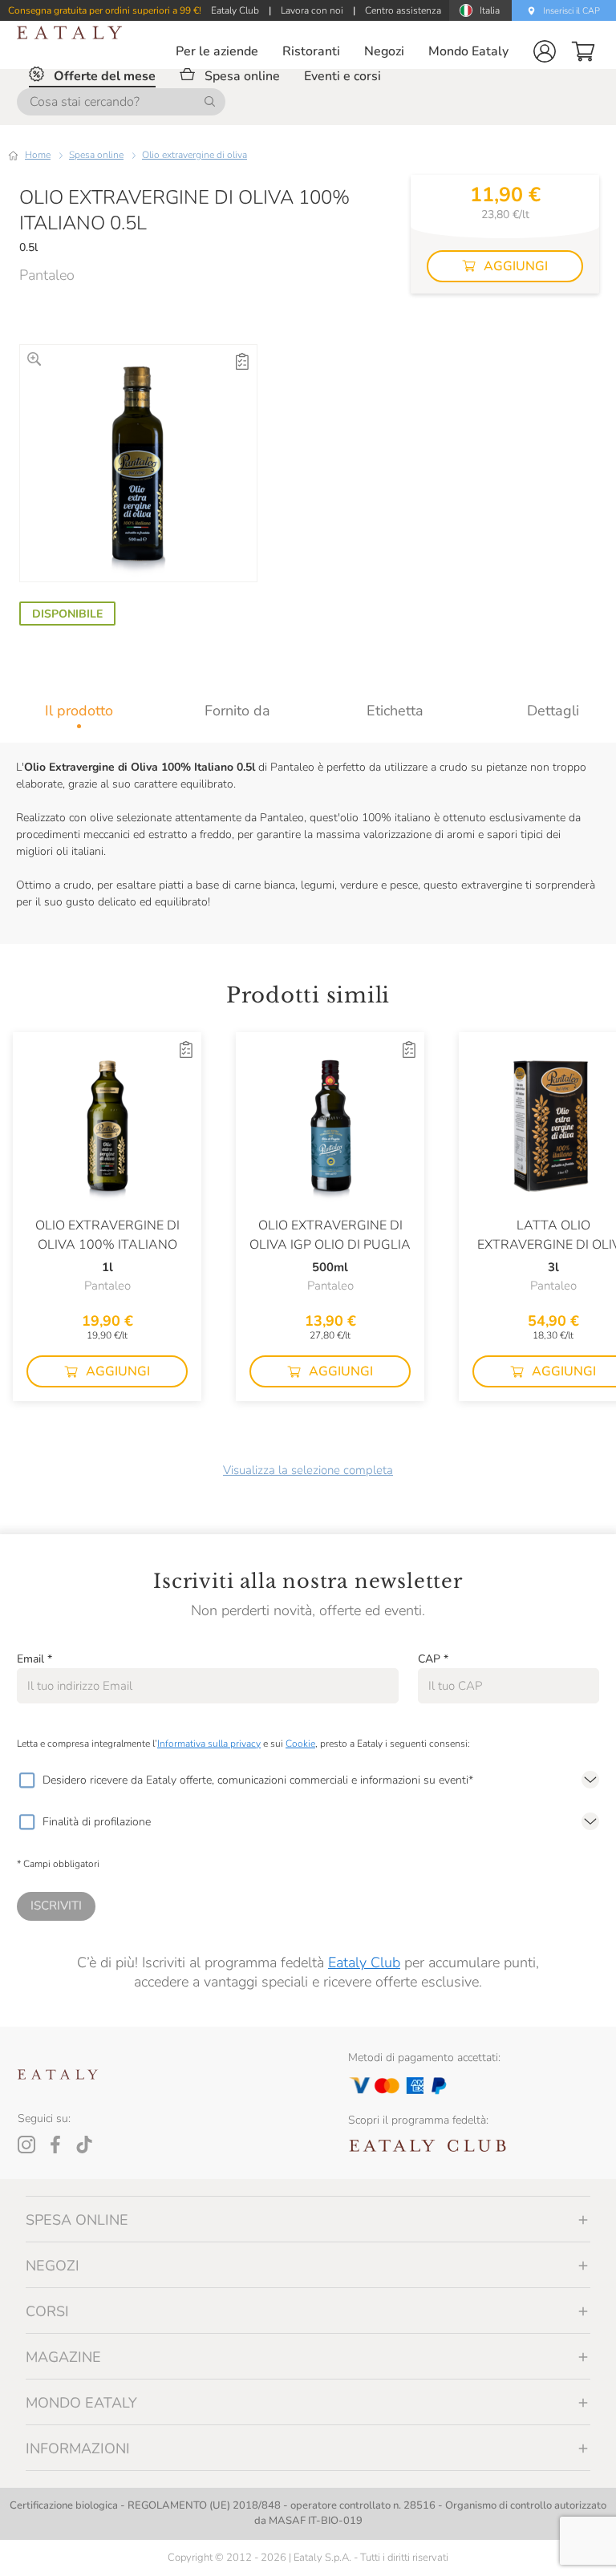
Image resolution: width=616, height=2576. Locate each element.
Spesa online (96, 155)
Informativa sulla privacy (209, 1744)
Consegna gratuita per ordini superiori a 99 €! (105, 10)
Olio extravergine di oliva (195, 155)
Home (38, 155)
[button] (545, 51)
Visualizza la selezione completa (308, 1470)
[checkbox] (26, 1780)
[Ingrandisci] (34, 359)
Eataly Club (364, 1962)
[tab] (79, 711)
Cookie (300, 1744)
